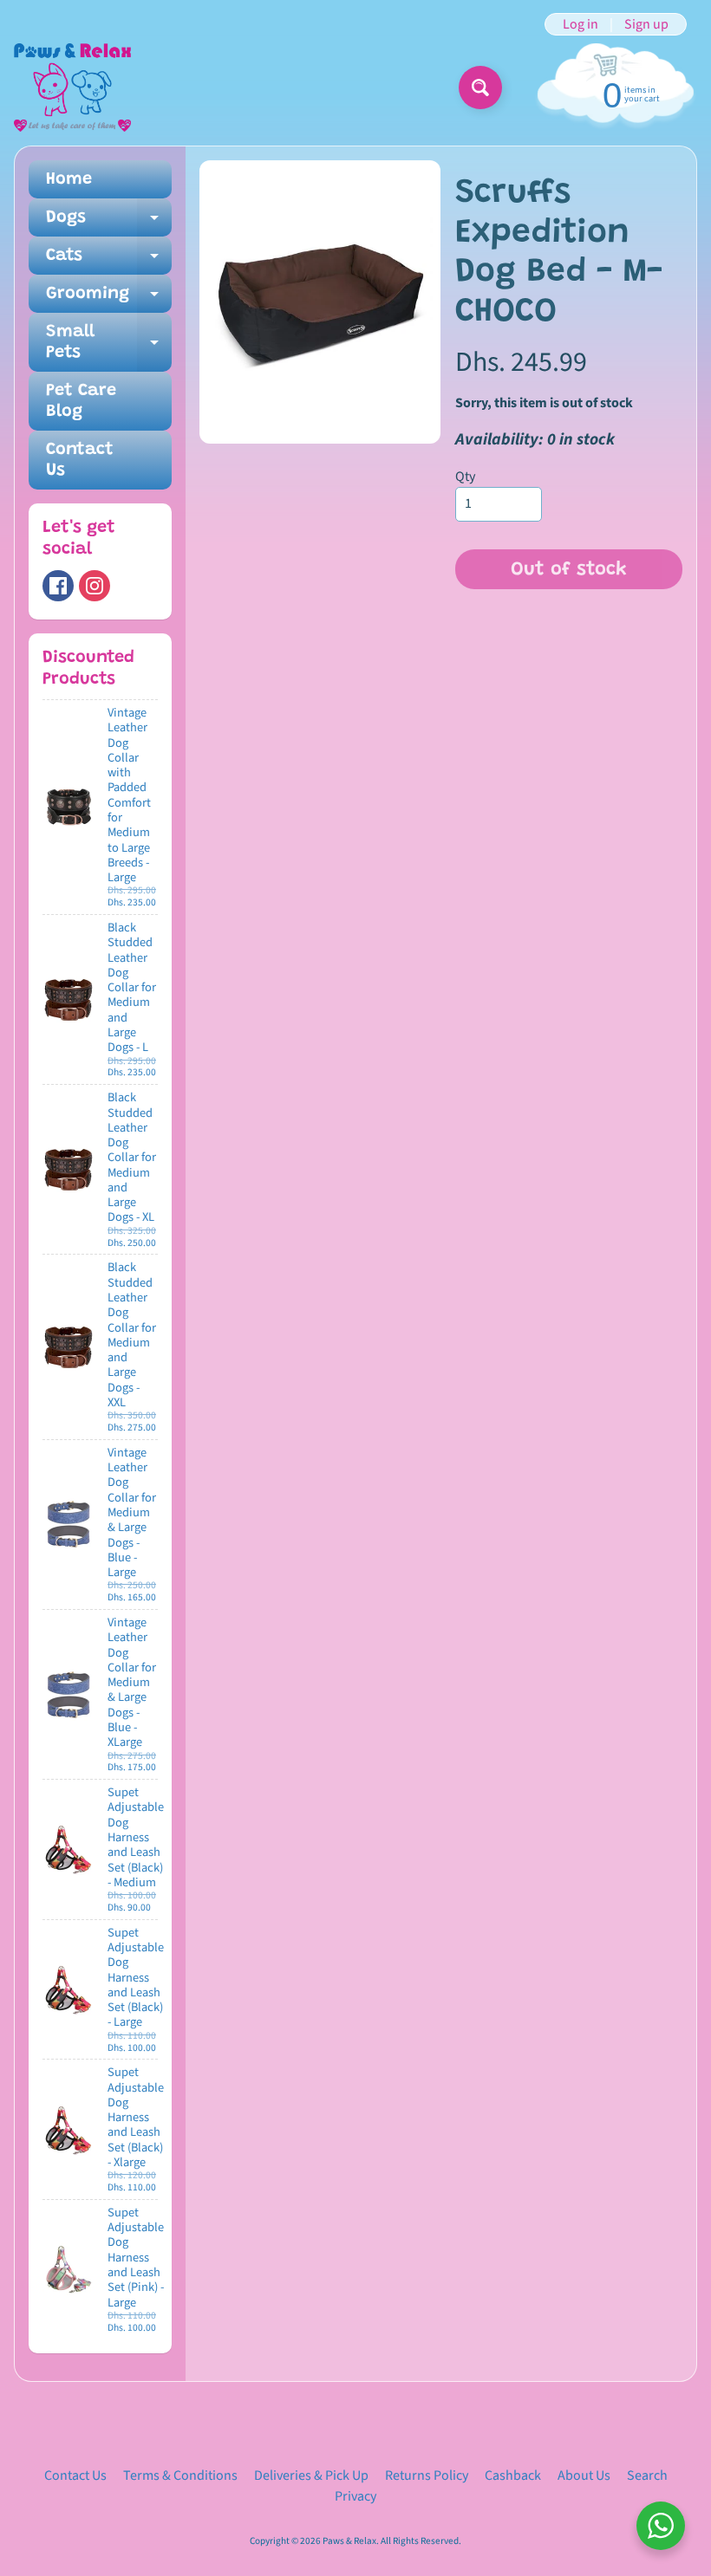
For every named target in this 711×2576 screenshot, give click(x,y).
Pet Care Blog (81, 401)
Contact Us (80, 460)
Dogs (109, 223)
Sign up (646, 24)
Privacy (355, 2496)
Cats (109, 261)
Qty (465, 477)
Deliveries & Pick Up (311, 2475)
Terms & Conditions (180, 2475)
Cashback (513, 2475)
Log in (581, 24)
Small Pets (109, 343)
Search (647, 2475)
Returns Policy (427, 2475)
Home (69, 179)
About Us (584, 2475)
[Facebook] (58, 586)
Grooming (109, 299)
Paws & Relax (349, 2541)
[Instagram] (95, 586)
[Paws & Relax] (72, 88)
